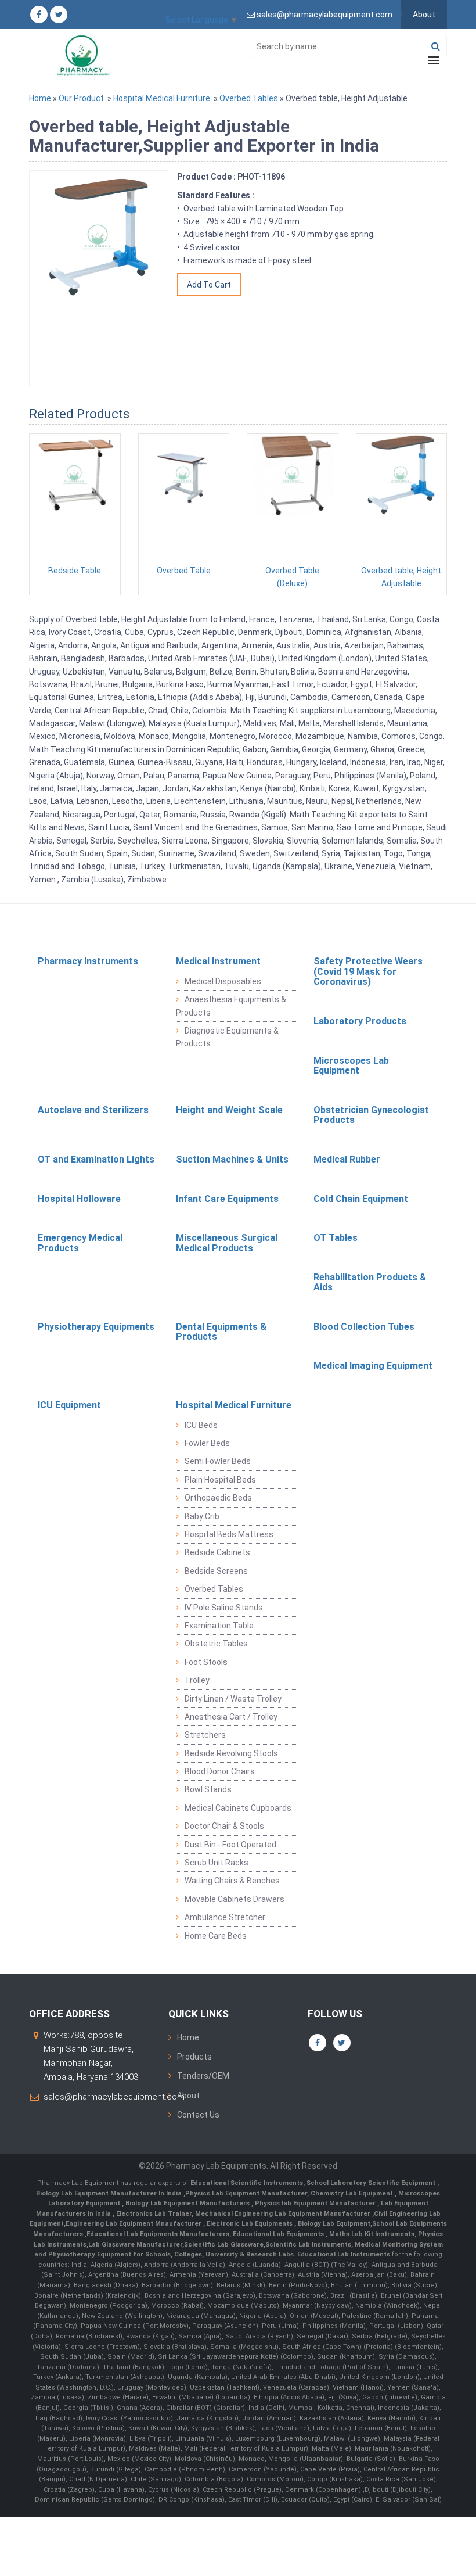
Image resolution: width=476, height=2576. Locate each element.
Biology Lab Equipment (333, 2224)
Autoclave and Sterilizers (93, 1110)
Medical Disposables (223, 981)
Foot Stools (206, 1662)
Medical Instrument (218, 961)
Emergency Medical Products (80, 1243)
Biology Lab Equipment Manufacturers (188, 2203)
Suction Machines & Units (232, 1159)
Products (194, 2057)
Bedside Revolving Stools (231, 1753)
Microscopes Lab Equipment (351, 1066)
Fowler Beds (207, 1443)
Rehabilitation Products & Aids (370, 1282)
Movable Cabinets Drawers (235, 1899)
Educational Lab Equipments (279, 2234)
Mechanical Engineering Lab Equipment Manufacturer (284, 2214)
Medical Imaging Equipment (373, 1366)
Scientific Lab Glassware (224, 2245)
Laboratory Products (360, 1021)
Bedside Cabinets (217, 1552)
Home (40, 98)
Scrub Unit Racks (217, 1863)
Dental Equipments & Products (221, 1332)
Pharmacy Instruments (88, 961)
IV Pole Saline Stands (224, 1608)
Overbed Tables (249, 98)
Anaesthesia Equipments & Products (231, 1006)
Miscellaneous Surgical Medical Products (227, 1243)
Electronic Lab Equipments (250, 2224)
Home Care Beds (216, 1936)
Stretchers (205, 1735)
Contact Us (198, 2115)
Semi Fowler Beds (218, 1461)
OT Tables (336, 1238)
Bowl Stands (208, 1789)
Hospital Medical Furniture (162, 98)
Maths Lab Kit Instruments (372, 2234)
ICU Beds (201, 1425)
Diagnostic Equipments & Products (227, 1037)
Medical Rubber (347, 1159)
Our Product (81, 98)
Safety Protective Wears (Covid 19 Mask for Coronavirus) (368, 971)
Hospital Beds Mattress (229, 1534)
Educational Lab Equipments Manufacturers (158, 2234)
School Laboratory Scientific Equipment (372, 2183)
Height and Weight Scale (229, 1110)
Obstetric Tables (216, 1644)
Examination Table (219, 1626)
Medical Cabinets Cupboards (238, 1808)
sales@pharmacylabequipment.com (114, 2097)
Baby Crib (202, 1516)
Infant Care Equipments (227, 1199)
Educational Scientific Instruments (247, 2183)
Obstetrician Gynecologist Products (371, 1115)
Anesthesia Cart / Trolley (231, 1717)
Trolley (197, 1680)
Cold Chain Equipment (361, 1199)
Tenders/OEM (203, 2076)
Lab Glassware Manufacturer (135, 2245)
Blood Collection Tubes (364, 1327)
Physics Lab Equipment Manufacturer (246, 2193)
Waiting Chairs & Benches (232, 1881)
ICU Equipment (69, 1405)
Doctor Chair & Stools (224, 1826)
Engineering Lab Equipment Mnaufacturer (134, 2224)
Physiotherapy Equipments (96, 1327)
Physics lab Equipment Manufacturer (316, 2203)
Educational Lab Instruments (344, 2254)
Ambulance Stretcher (225, 1917)
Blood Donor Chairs (220, 1771)
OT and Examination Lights (96, 1159)
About (424, 15)
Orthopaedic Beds (218, 1498)
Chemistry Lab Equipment (353, 2193)
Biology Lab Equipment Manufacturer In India (110, 2193)
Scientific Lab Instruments (308, 2245)
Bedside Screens (216, 1571)
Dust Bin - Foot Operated (230, 1845)
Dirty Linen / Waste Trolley (233, 1699)
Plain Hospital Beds (220, 1480)
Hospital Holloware (79, 1199)
